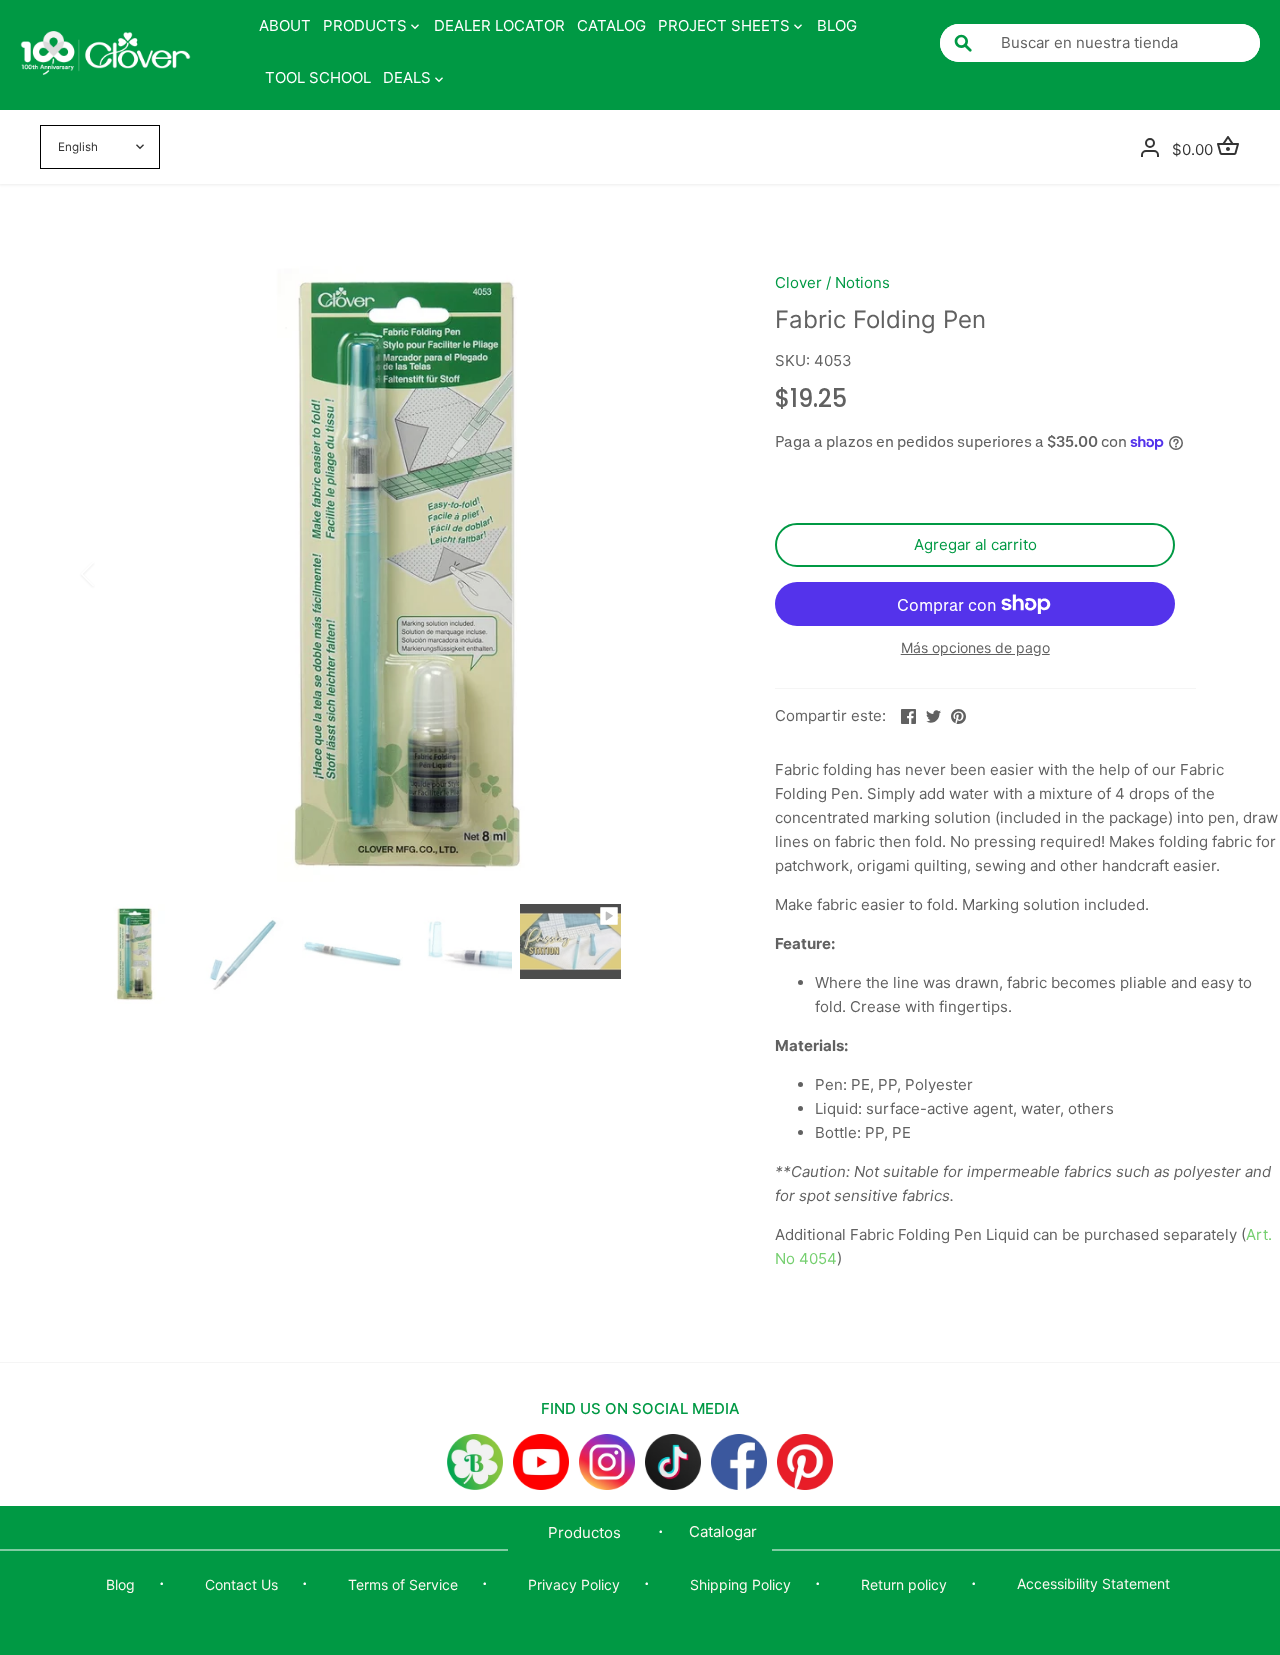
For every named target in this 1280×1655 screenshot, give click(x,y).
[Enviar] (963, 43)
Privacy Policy (574, 1584)
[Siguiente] (697, 574)
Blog (120, 1584)
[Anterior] (114, 574)
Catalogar (723, 1531)
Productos (584, 1532)
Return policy (904, 1584)
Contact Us (241, 1584)
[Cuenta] (1150, 146)
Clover (798, 282)
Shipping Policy (740, 1584)
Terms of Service (403, 1584)
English (78, 147)
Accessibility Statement (1093, 1583)
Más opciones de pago (975, 647)
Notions (862, 282)
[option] (406, 574)
